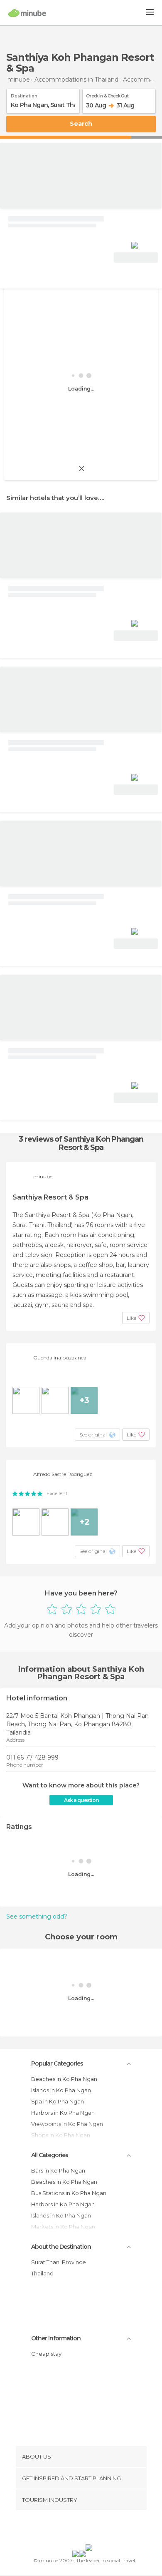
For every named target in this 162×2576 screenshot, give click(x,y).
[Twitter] (79, 2529)
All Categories (50, 2155)
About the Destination (61, 2247)
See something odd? (37, 1916)
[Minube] (27, 13)
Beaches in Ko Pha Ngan (64, 2079)
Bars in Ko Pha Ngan (58, 2170)
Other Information (56, 2338)
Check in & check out (107, 95)
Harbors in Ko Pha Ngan (63, 2113)
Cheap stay (46, 2354)
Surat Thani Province (59, 2262)
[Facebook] (68, 2529)
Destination (24, 95)
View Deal (136, 258)
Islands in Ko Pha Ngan (61, 2090)
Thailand (42, 2273)
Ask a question (81, 1800)
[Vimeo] (90, 2529)
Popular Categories (57, 2063)
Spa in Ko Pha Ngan (58, 2101)
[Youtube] (101, 2529)
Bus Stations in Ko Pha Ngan (69, 2193)
